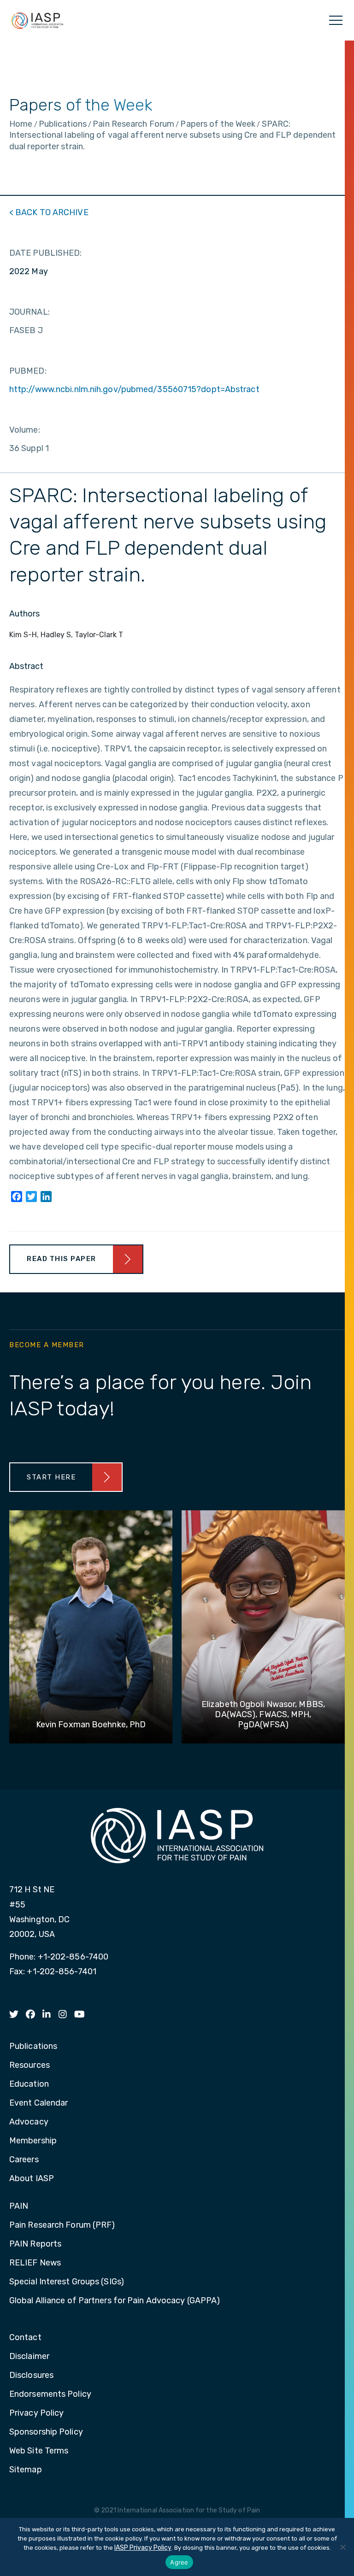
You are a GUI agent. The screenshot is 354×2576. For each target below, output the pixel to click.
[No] (342, 2547)
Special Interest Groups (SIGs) (67, 2282)
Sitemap (26, 2470)
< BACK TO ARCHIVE (49, 212)
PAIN (19, 2206)
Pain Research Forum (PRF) (62, 2225)
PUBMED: (28, 371)
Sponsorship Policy (46, 2432)
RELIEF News (35, 2263)
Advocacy (29, 2122)
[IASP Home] (37, 20)
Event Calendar (38, 2103)
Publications (33, 2047)
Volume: (25, 430)
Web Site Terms (39, 2451)
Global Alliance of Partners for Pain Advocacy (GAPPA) (115, 2301)
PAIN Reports (35, 2244)
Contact (25, 2338)
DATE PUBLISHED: (46, 253)
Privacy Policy (36, 2413)
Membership (33, 2141)
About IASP (32, 2179)
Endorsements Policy (50, 2394)
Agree (179, 2562)
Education (29, 2084)
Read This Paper (62, 1259)
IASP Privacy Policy (143, 2548)
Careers (24, 2160)
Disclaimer (29, 2357)
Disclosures (31, 2376)
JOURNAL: (29, 312)
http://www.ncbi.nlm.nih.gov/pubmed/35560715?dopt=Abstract (134, 389)
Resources (29, 2065)
